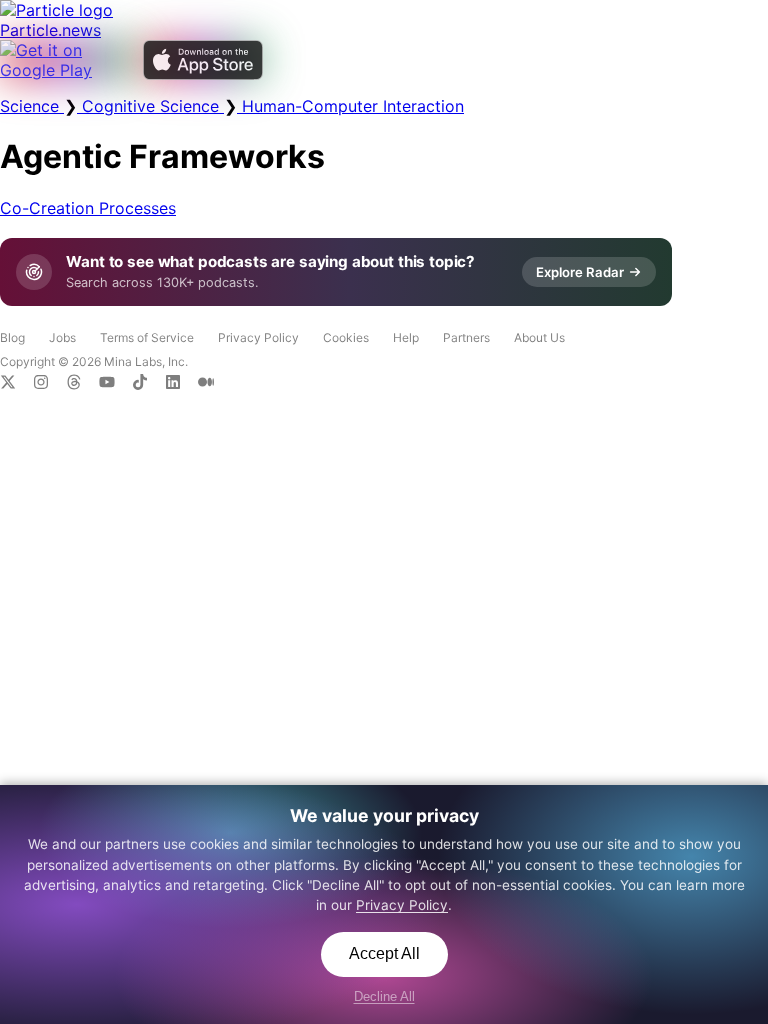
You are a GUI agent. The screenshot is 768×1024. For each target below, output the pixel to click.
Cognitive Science (150, 106)
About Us (539, 337)
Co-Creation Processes (88, 208)
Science (32, 106)
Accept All (384, 953)
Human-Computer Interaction (350, 106)
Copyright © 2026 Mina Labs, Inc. (94, 361)
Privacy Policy (258, 337)
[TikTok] (148, 384)
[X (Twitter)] (16, 384)
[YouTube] (115, 384)
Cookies (346, 337)
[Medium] (212, 384)
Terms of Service (147, 337)
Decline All (384, 996)
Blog (12, 337)
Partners (466, 337)
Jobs (62, 337)
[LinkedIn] (181, 384)
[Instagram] (49, 384)
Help (406, 337)
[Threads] (82, 384)
